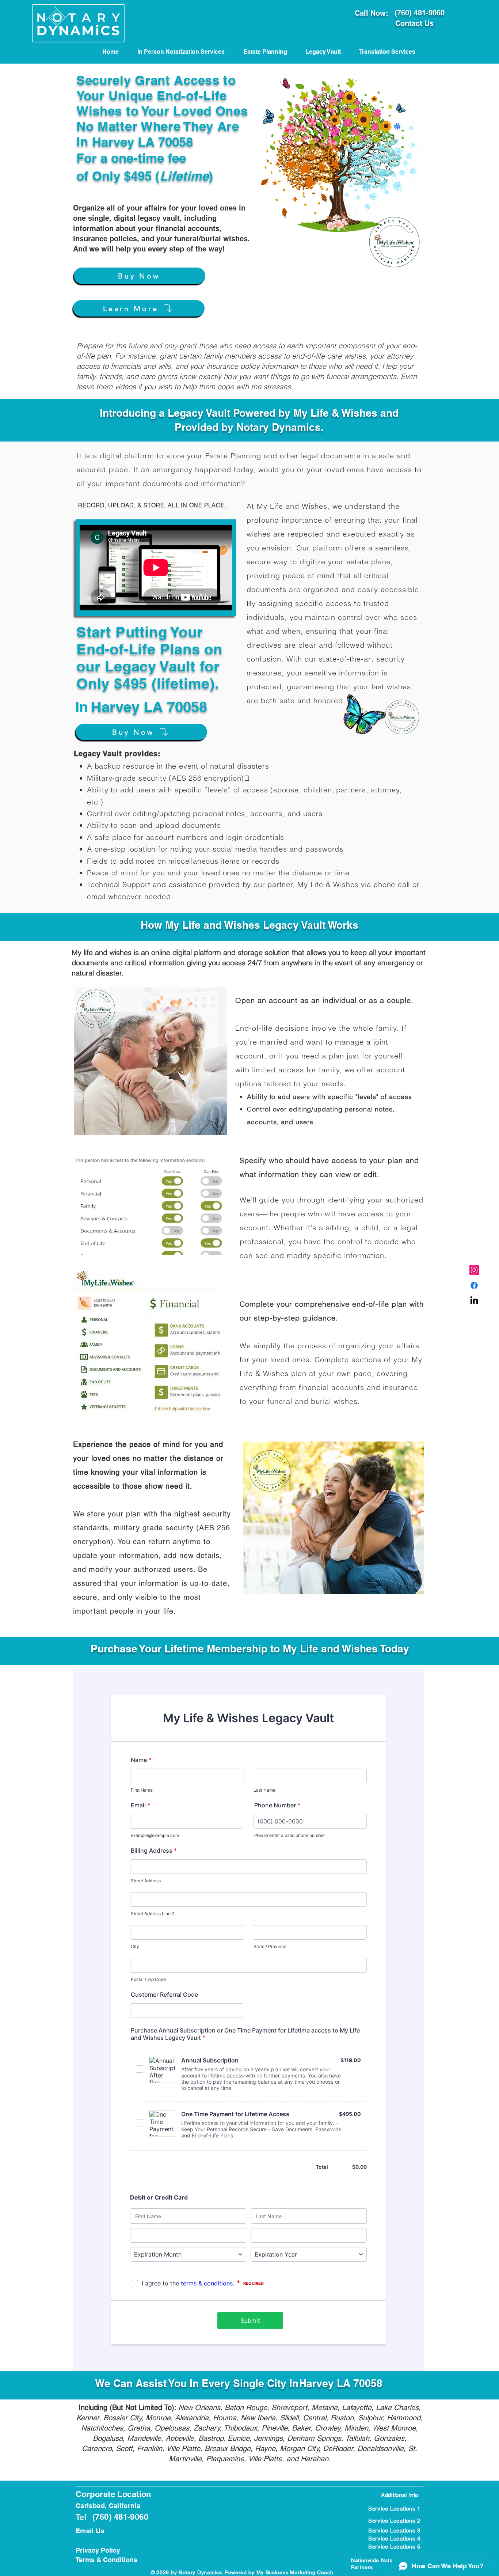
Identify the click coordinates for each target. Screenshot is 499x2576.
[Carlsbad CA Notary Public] (474, 1270)
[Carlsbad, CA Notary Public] (474, 1285)
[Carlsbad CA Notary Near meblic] (474, 1301)
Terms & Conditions (106, 2560)
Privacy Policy (98, 2550)
